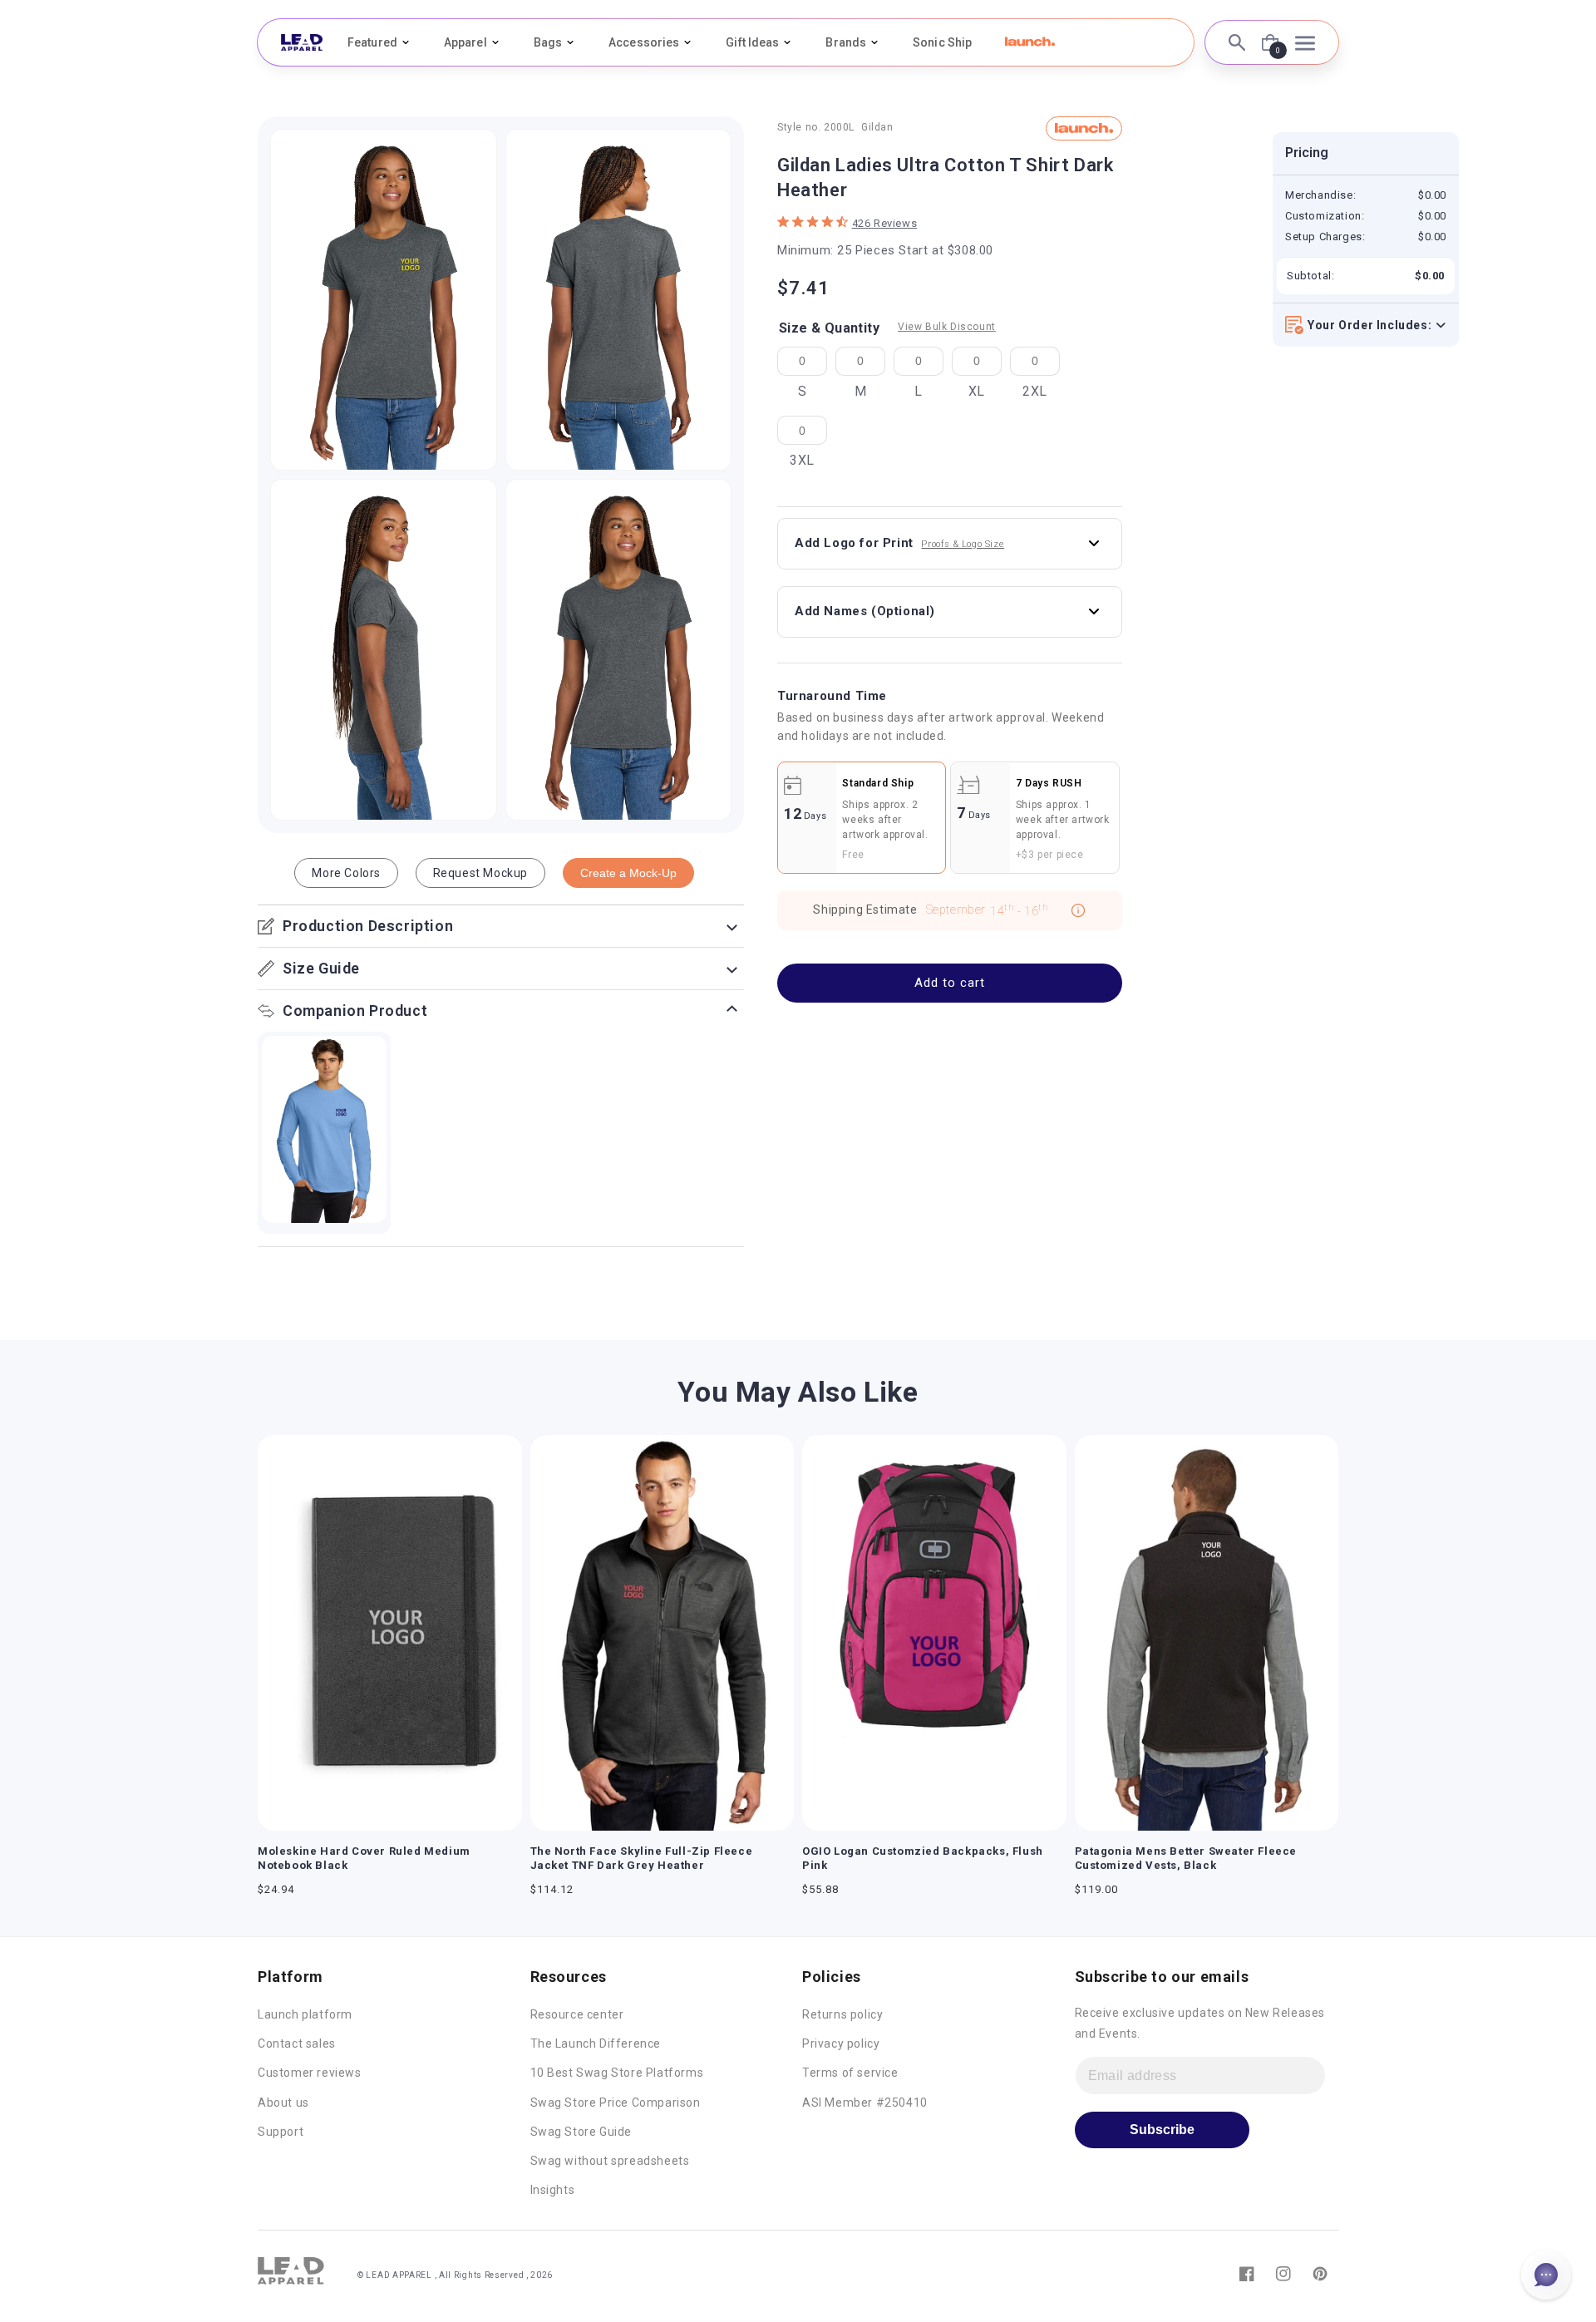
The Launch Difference (596, 2043)
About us (283, 2103)
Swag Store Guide (581, 2132)
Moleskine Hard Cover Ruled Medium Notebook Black (364, 1858)
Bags (548, 42)
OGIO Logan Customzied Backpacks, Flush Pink (923, 1858)
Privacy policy (841, 2043)
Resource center (577, 2014)
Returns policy (842, 2014)
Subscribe (1162, 2130)
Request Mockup (480, 873)
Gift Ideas (752, 42)
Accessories (644, 42)
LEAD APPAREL (400, 2275)
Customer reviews (310, 2073)
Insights (553, 2190)
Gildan (877, 128)
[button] (1030, 42)
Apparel (465, 42)
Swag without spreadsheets (610, 2161)
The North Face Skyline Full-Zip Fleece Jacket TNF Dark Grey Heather (642, 1858)
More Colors (346, 873)
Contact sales (297, 2043)
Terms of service (850, 2073)
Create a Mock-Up (628, 873)
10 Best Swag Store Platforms (617, 2073)
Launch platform (305, 2014)
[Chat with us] (1546, 2275)
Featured (372, 42)
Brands (846, 42)
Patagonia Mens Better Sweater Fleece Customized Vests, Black (1186, 1858)
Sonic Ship (942, 42)
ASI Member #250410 (865, 2103)
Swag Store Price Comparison (616, 2103)
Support (281, 2132)
